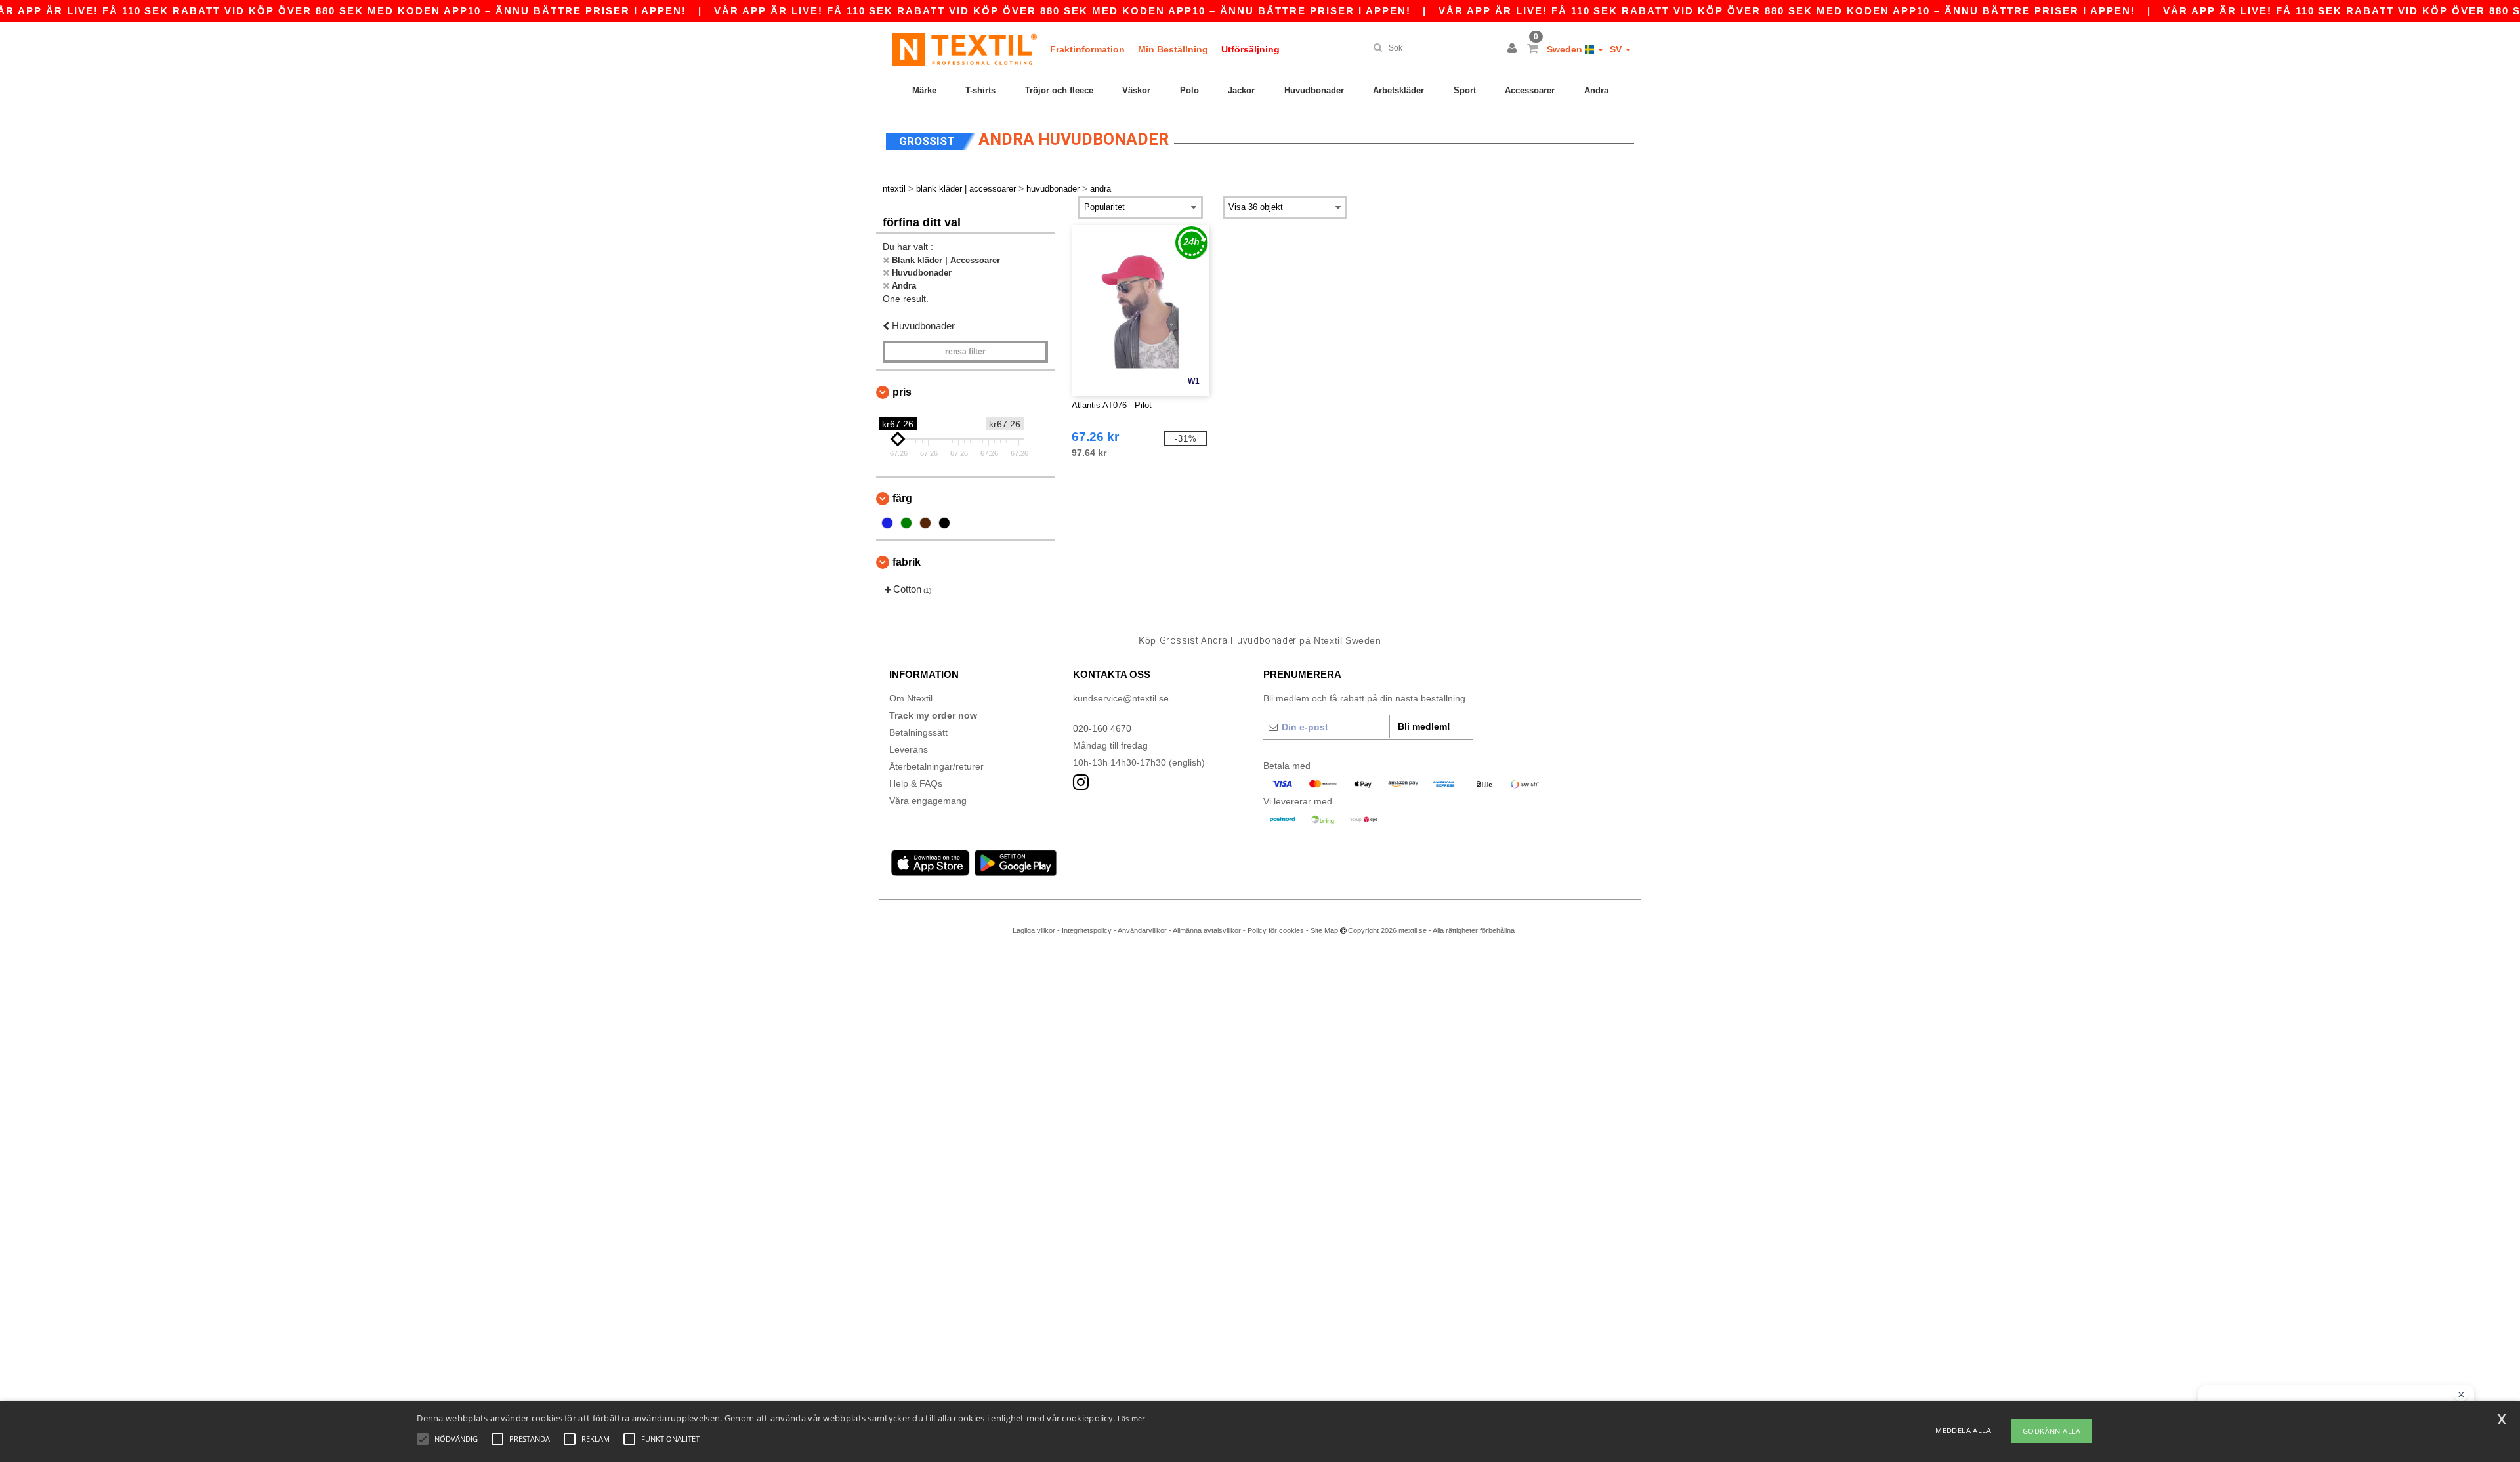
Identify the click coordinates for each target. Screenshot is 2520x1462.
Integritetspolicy (1087, 930)
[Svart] (944, 523)
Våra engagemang (928, 801)
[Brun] (925, 523)
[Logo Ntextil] (965, 49)
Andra (1596, 90)
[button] (1514, 49)
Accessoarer (1530, 90)
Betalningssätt (918, 732)
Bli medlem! (1424, 726)
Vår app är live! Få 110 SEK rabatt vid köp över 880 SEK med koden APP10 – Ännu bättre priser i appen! (1062, 11)
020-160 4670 (1102, 728)
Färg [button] (902, 498)
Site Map (1324, 930)
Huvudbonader (1314, 90)
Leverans (909, 749)
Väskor (1136, 90)
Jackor (1241, 90)
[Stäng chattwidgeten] (2461, 1395)
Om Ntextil (911, 698)
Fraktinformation (1087, 49)
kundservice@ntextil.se (1121, 698)
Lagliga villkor (1034, 930)
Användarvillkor (1142, 930)
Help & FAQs (916, 783)
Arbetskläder (1398, 90)
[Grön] (906, 523)
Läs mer (1131, 1418)
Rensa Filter (965, 352)
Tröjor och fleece (1059, 90)
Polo (1189, 90)
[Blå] (887, 523)
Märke (924, 90)
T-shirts (980, 90)
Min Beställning (1173, 49)
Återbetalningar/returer (936, 766)
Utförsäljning (1250, 49)
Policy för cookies (1276, 930)
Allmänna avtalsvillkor (1207, 930)
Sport (1465, 90)
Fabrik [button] (907, 562)
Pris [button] (902, 392)
